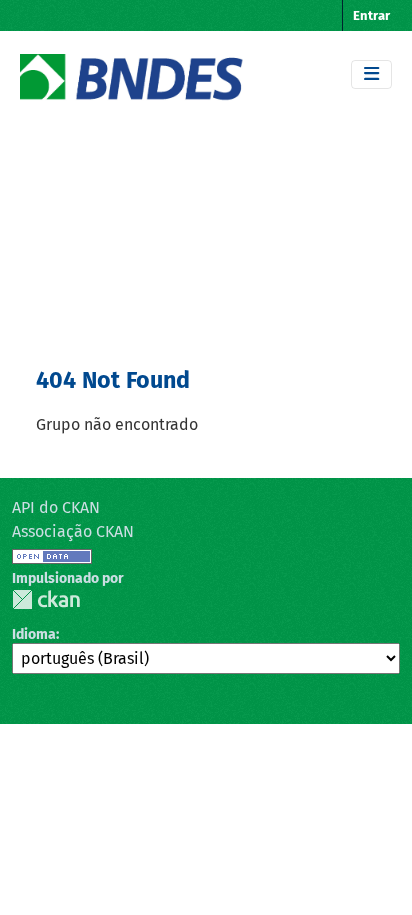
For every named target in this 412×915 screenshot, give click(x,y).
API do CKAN (56, 507)
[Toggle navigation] (371, 74)
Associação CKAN (73, 531)
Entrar (371, 15)
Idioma (34, 634)
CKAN (46, 599)
